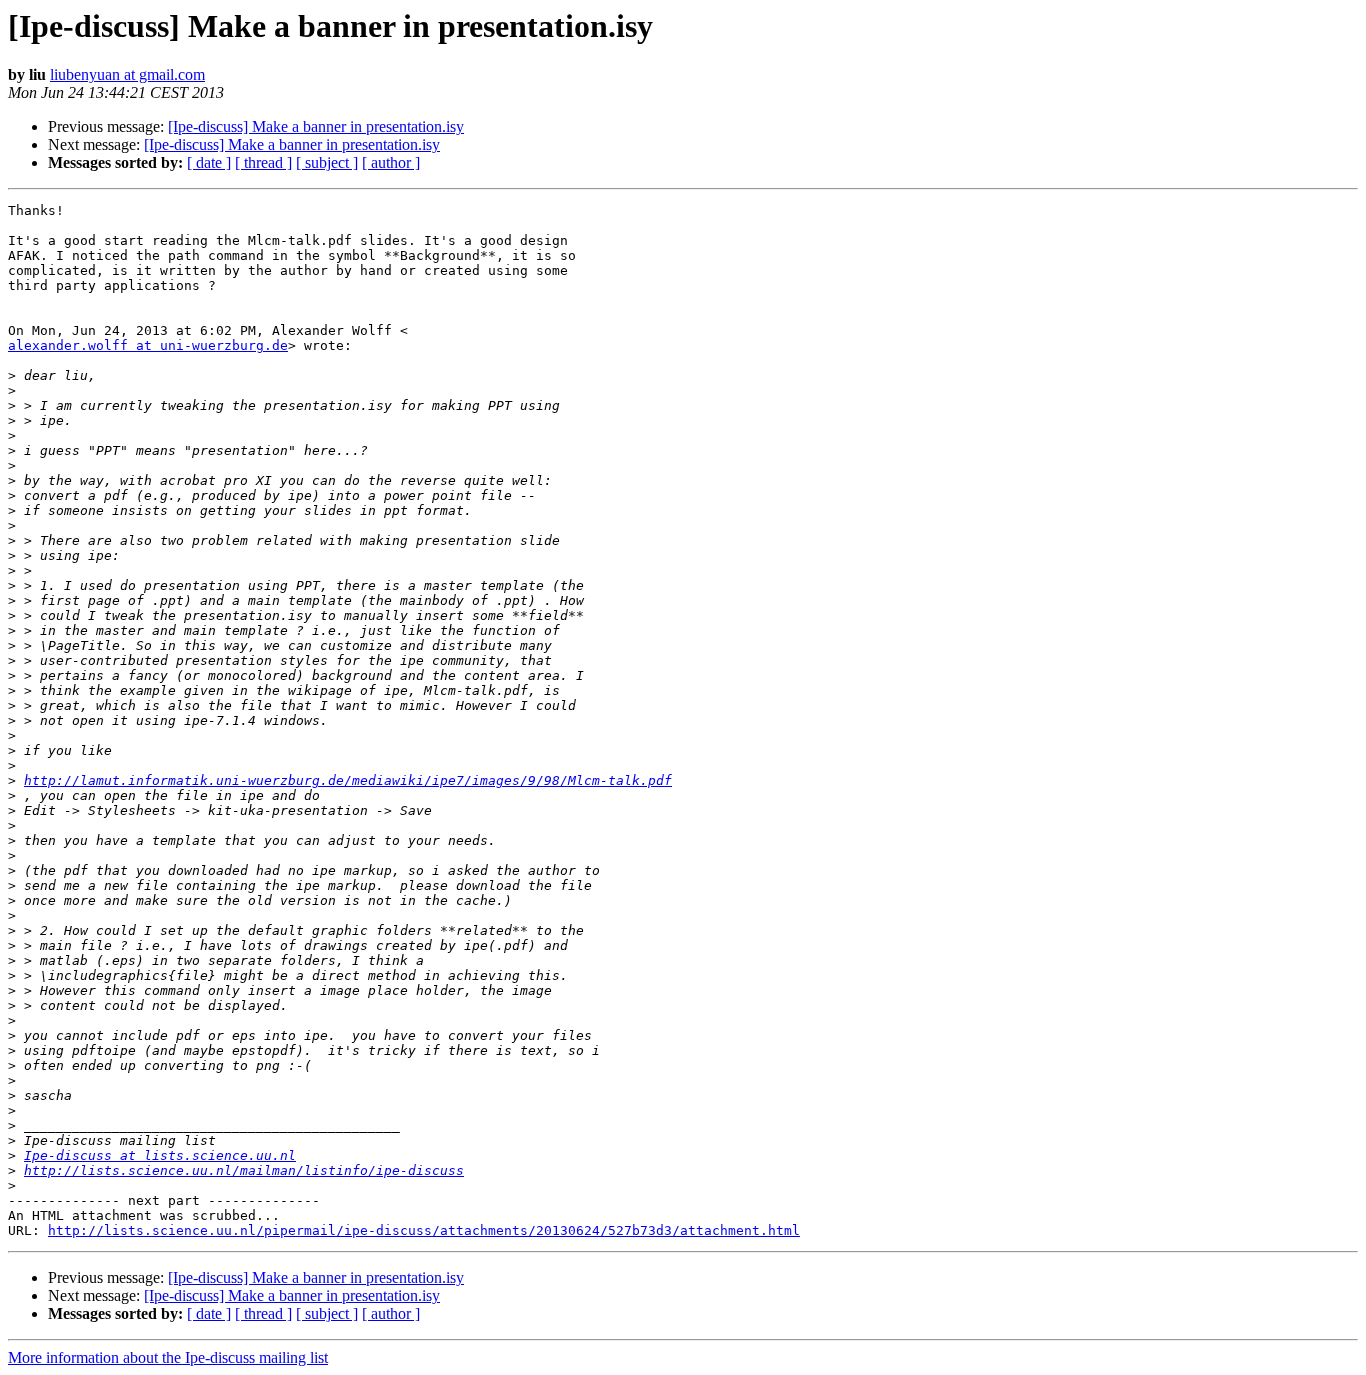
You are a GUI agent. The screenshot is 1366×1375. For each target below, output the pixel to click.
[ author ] (391, 162)
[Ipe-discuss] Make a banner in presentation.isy (316, 126)
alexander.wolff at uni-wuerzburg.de (148, 345)
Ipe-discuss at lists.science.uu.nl (160, 1155)
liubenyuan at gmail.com (127, 74)
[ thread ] (263, 162)
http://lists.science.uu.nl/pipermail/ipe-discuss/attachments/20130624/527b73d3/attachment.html (424, 1230)
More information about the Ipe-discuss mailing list (168, 1357)
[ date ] (209, 162)
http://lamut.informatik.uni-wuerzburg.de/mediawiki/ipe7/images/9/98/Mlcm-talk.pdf (348, 780)
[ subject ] (327, 162)
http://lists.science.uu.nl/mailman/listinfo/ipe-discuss (244, 1170)
